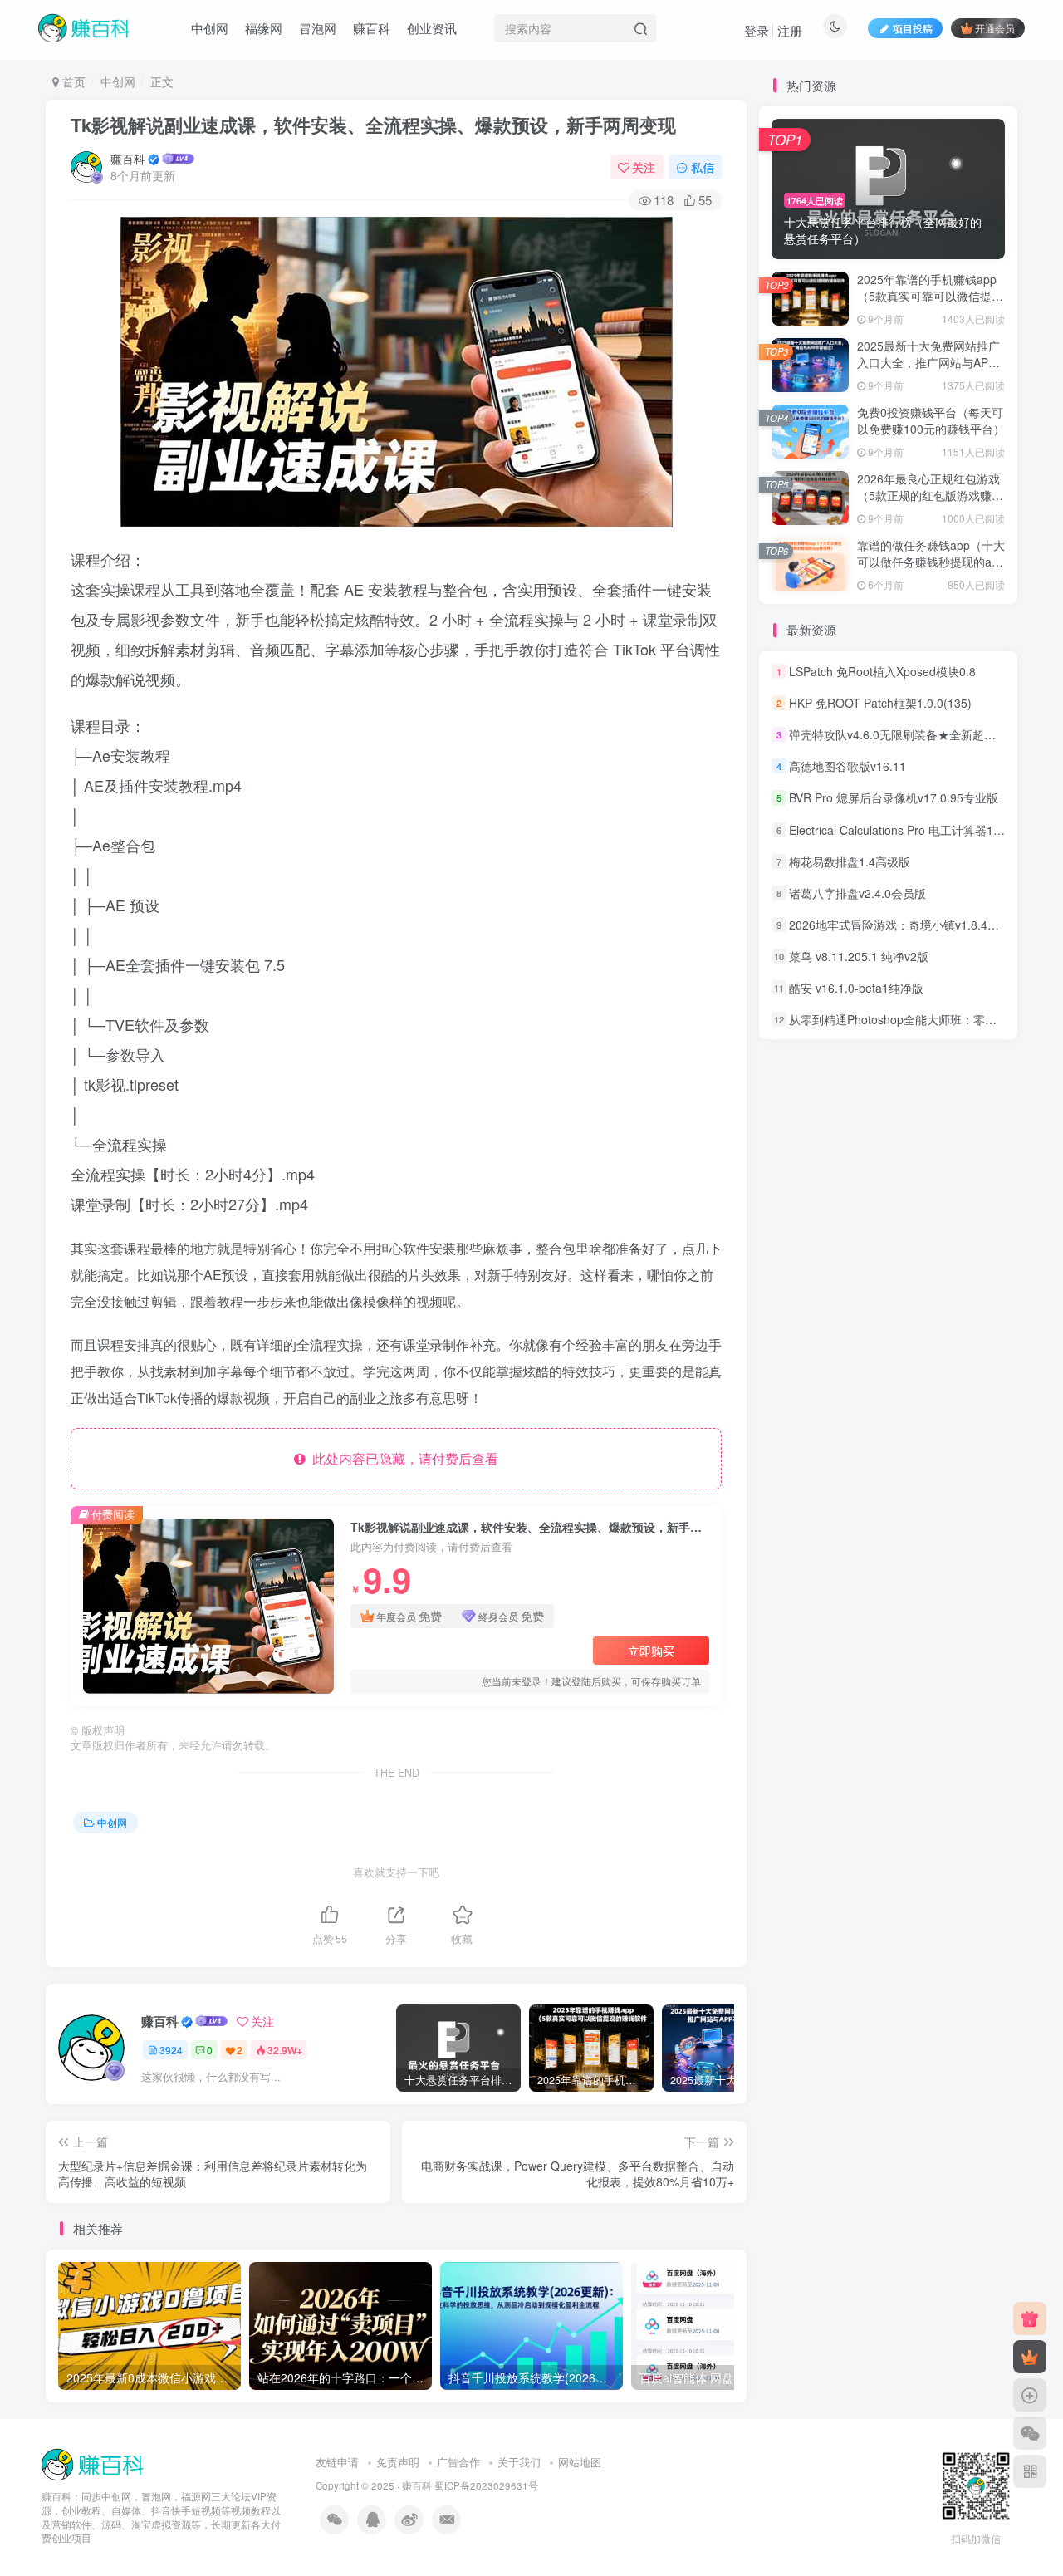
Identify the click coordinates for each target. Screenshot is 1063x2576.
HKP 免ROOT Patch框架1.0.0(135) (880, 699)
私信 (703, 167)
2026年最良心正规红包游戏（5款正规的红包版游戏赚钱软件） (930, 491)
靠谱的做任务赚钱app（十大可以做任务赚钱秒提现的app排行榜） (931, 558)
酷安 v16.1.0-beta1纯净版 (856, 984)
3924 (171, 2050)
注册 (790, 30)
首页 (72, 81)
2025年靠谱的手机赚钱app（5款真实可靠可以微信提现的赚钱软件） (930, 292)
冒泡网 (318, 28)
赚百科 (372, 28)
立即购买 (651, 1651)
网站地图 (580, 2462)
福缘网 (264, 28)
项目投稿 (913, 28)
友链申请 (337, 2462)
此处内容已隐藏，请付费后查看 (402, 1458)
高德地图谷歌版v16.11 (847, 763)
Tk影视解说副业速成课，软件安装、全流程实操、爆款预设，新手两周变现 (373, 125)
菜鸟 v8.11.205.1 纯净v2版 (859, 953)
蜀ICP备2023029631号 (486, 2485)
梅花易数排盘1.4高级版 (850, 858)
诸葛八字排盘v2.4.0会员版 (857, 890)
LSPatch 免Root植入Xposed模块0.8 (882, 668)
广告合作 (458, 2462)
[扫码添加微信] (1030, 2433)
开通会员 (995, 28)
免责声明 (398, 2462)
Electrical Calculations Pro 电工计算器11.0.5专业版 (922, 827)
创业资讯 (432, 28)
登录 (757, 30)
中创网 (210, 28)
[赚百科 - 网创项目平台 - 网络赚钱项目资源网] (94, 2463)
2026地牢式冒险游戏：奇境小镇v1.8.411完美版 (912, 921)
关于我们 (519, 2462)
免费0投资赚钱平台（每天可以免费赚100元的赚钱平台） (931, 417)
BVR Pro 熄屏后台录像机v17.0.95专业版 (894, 795)
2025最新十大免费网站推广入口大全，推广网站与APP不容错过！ (928, 358)
